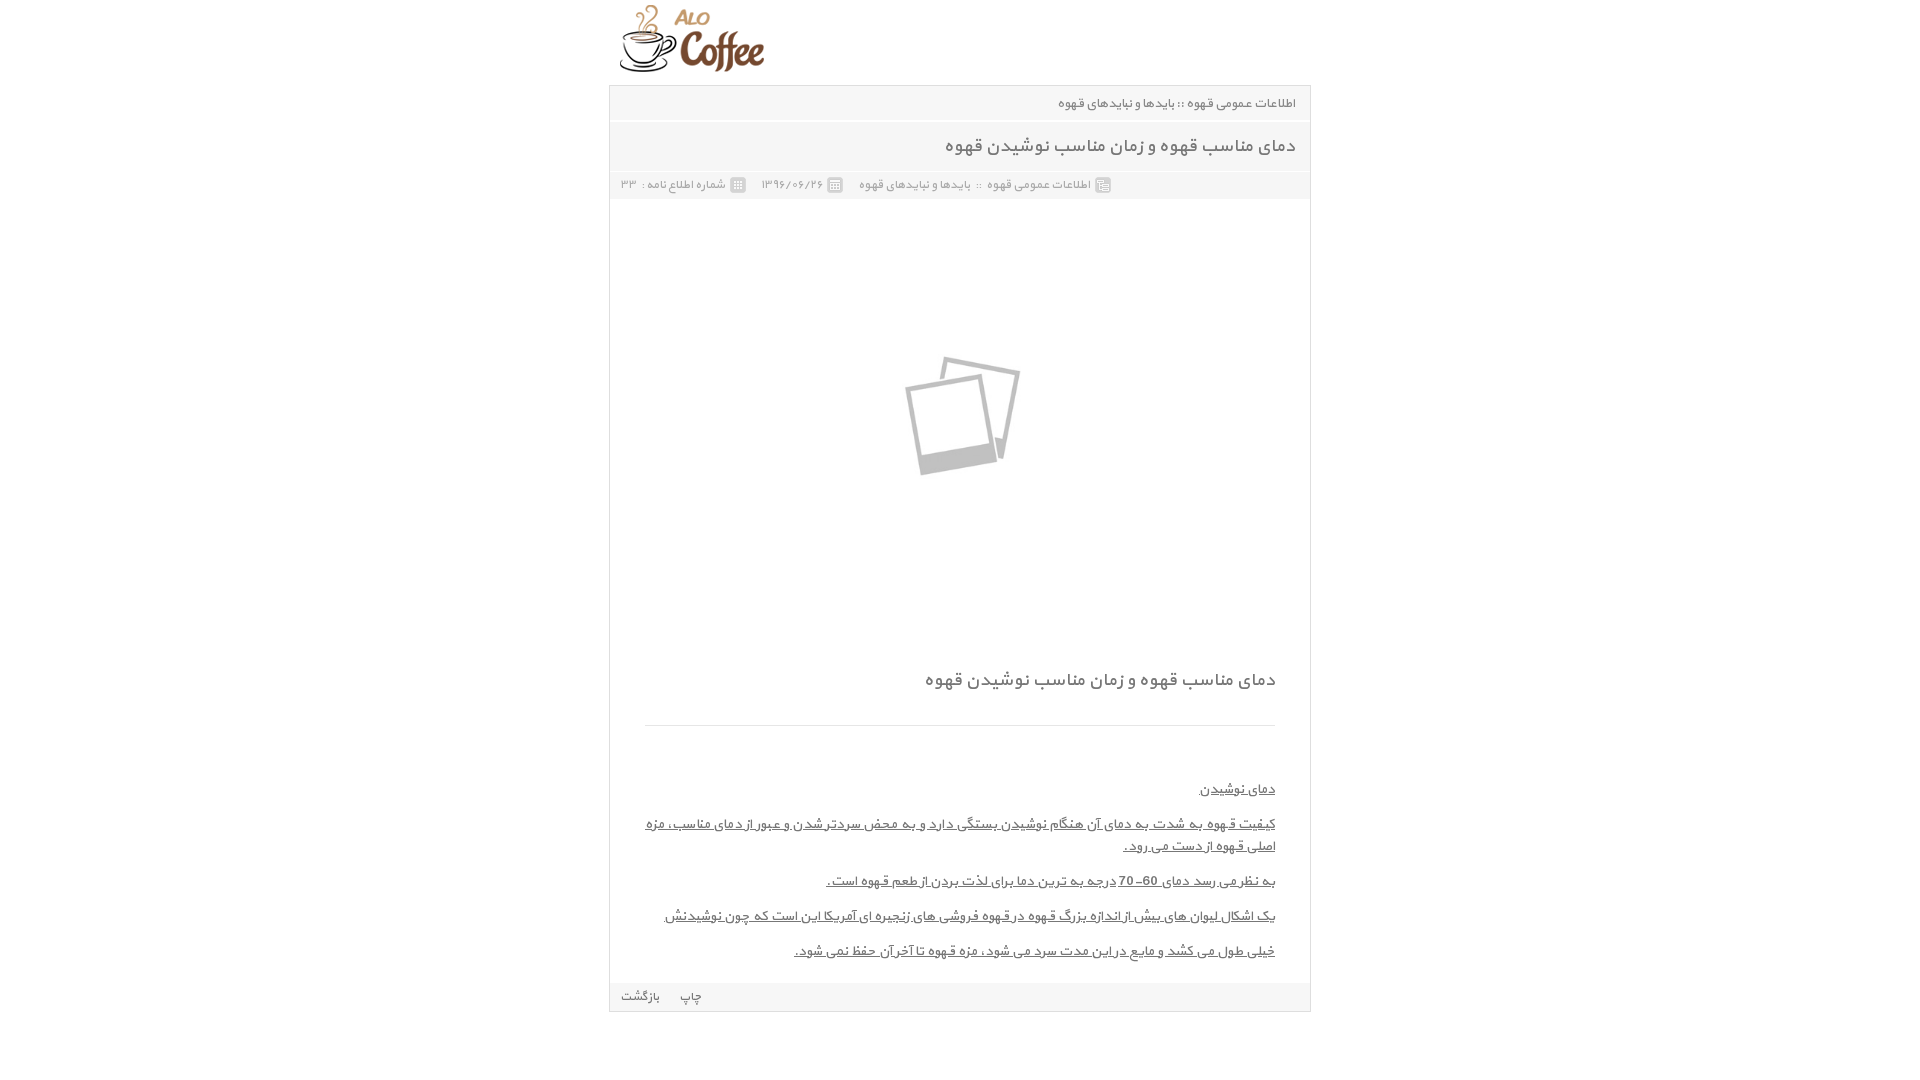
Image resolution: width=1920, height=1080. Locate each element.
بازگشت (639, 997)
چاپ (690, 997)
